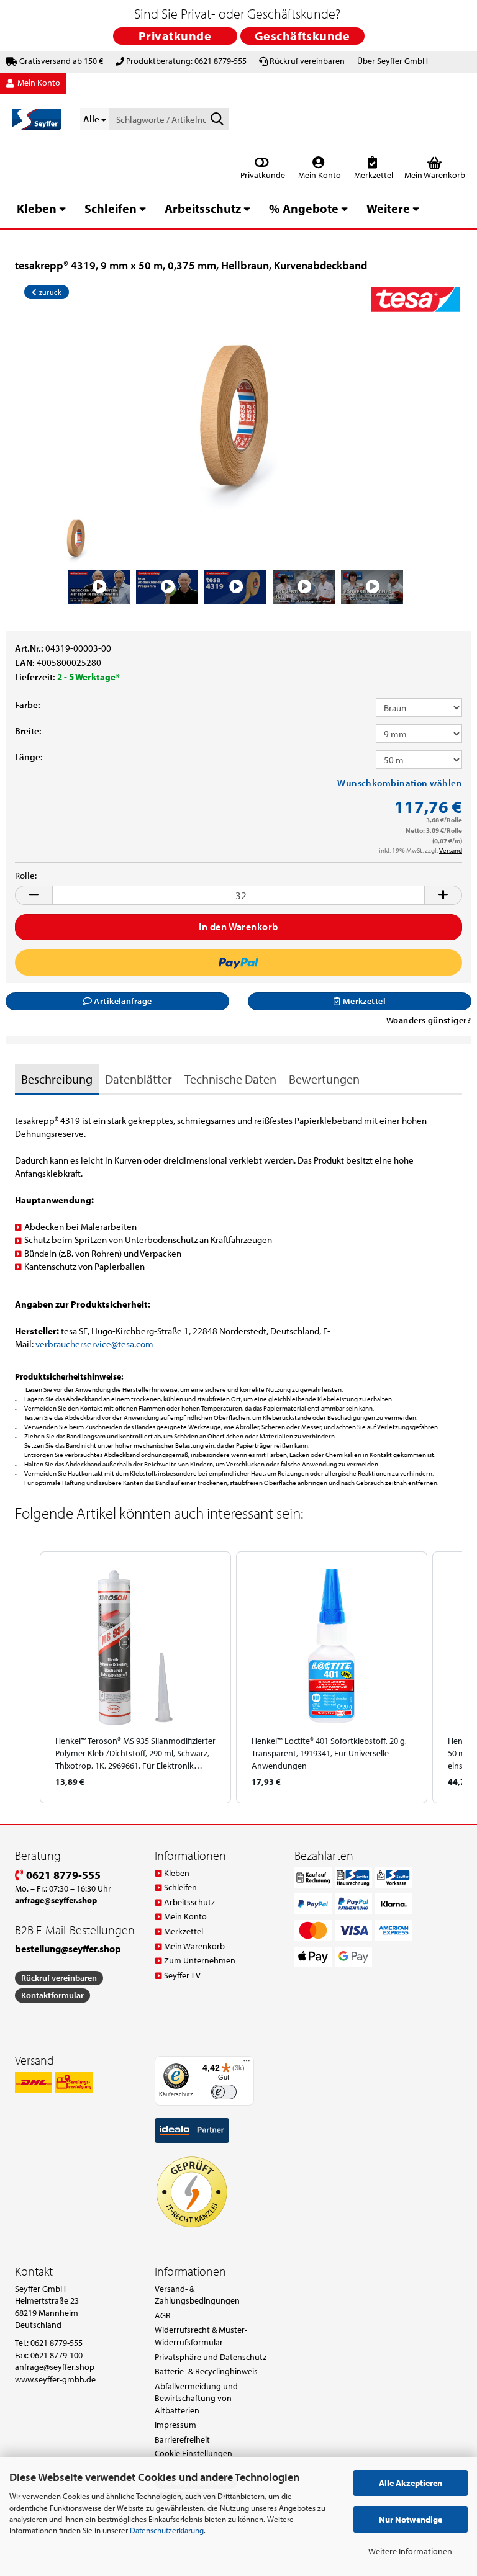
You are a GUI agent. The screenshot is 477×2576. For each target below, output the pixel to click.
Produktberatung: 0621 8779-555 (186, 61)
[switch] (224, 2092)
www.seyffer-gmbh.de (55, 2379)
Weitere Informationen (410, 2551)
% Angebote (304, 208)
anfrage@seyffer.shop (55, 2367)
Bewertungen (324, 1079)
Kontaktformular (52, 1995)
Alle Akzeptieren (411, 2483)
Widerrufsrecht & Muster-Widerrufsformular (201, 2336)
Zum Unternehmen (200, 1960)
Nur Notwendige (411, 2520)
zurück (49, 292)
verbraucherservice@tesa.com (94, 1344)
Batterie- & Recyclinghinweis (206, 2371)
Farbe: (28, 705)
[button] (34, 895)
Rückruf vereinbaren (307, 61)
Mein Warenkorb (194, 1946)
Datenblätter (139, 1079)
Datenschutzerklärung (167, 2530)
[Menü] (247, 2063)
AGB (163, 2315)
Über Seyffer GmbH (393, 61)
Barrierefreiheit (182, 2439)
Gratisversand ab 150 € (61, 61)
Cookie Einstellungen (193, 2453)
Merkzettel (373, 175)
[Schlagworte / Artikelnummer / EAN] (217, 120)
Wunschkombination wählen (400, 783)
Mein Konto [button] (38, 83)
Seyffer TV (182, 1975)
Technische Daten (230, 1079)
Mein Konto (319, 175)
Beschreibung (57, 1079)
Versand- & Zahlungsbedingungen (197, 2295)
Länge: (29, 757)
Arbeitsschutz (203, 208)
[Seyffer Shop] (37, 119)
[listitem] (135, 1677)
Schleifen (111, 208)
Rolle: (26, 875)
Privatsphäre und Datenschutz (211, 2357)
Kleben (37, 208)
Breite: (28, 731)
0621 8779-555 (62, 1875)
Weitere (388, 208)
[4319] (238, 416)
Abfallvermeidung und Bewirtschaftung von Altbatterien (196, 2398)
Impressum (175, 2425)
